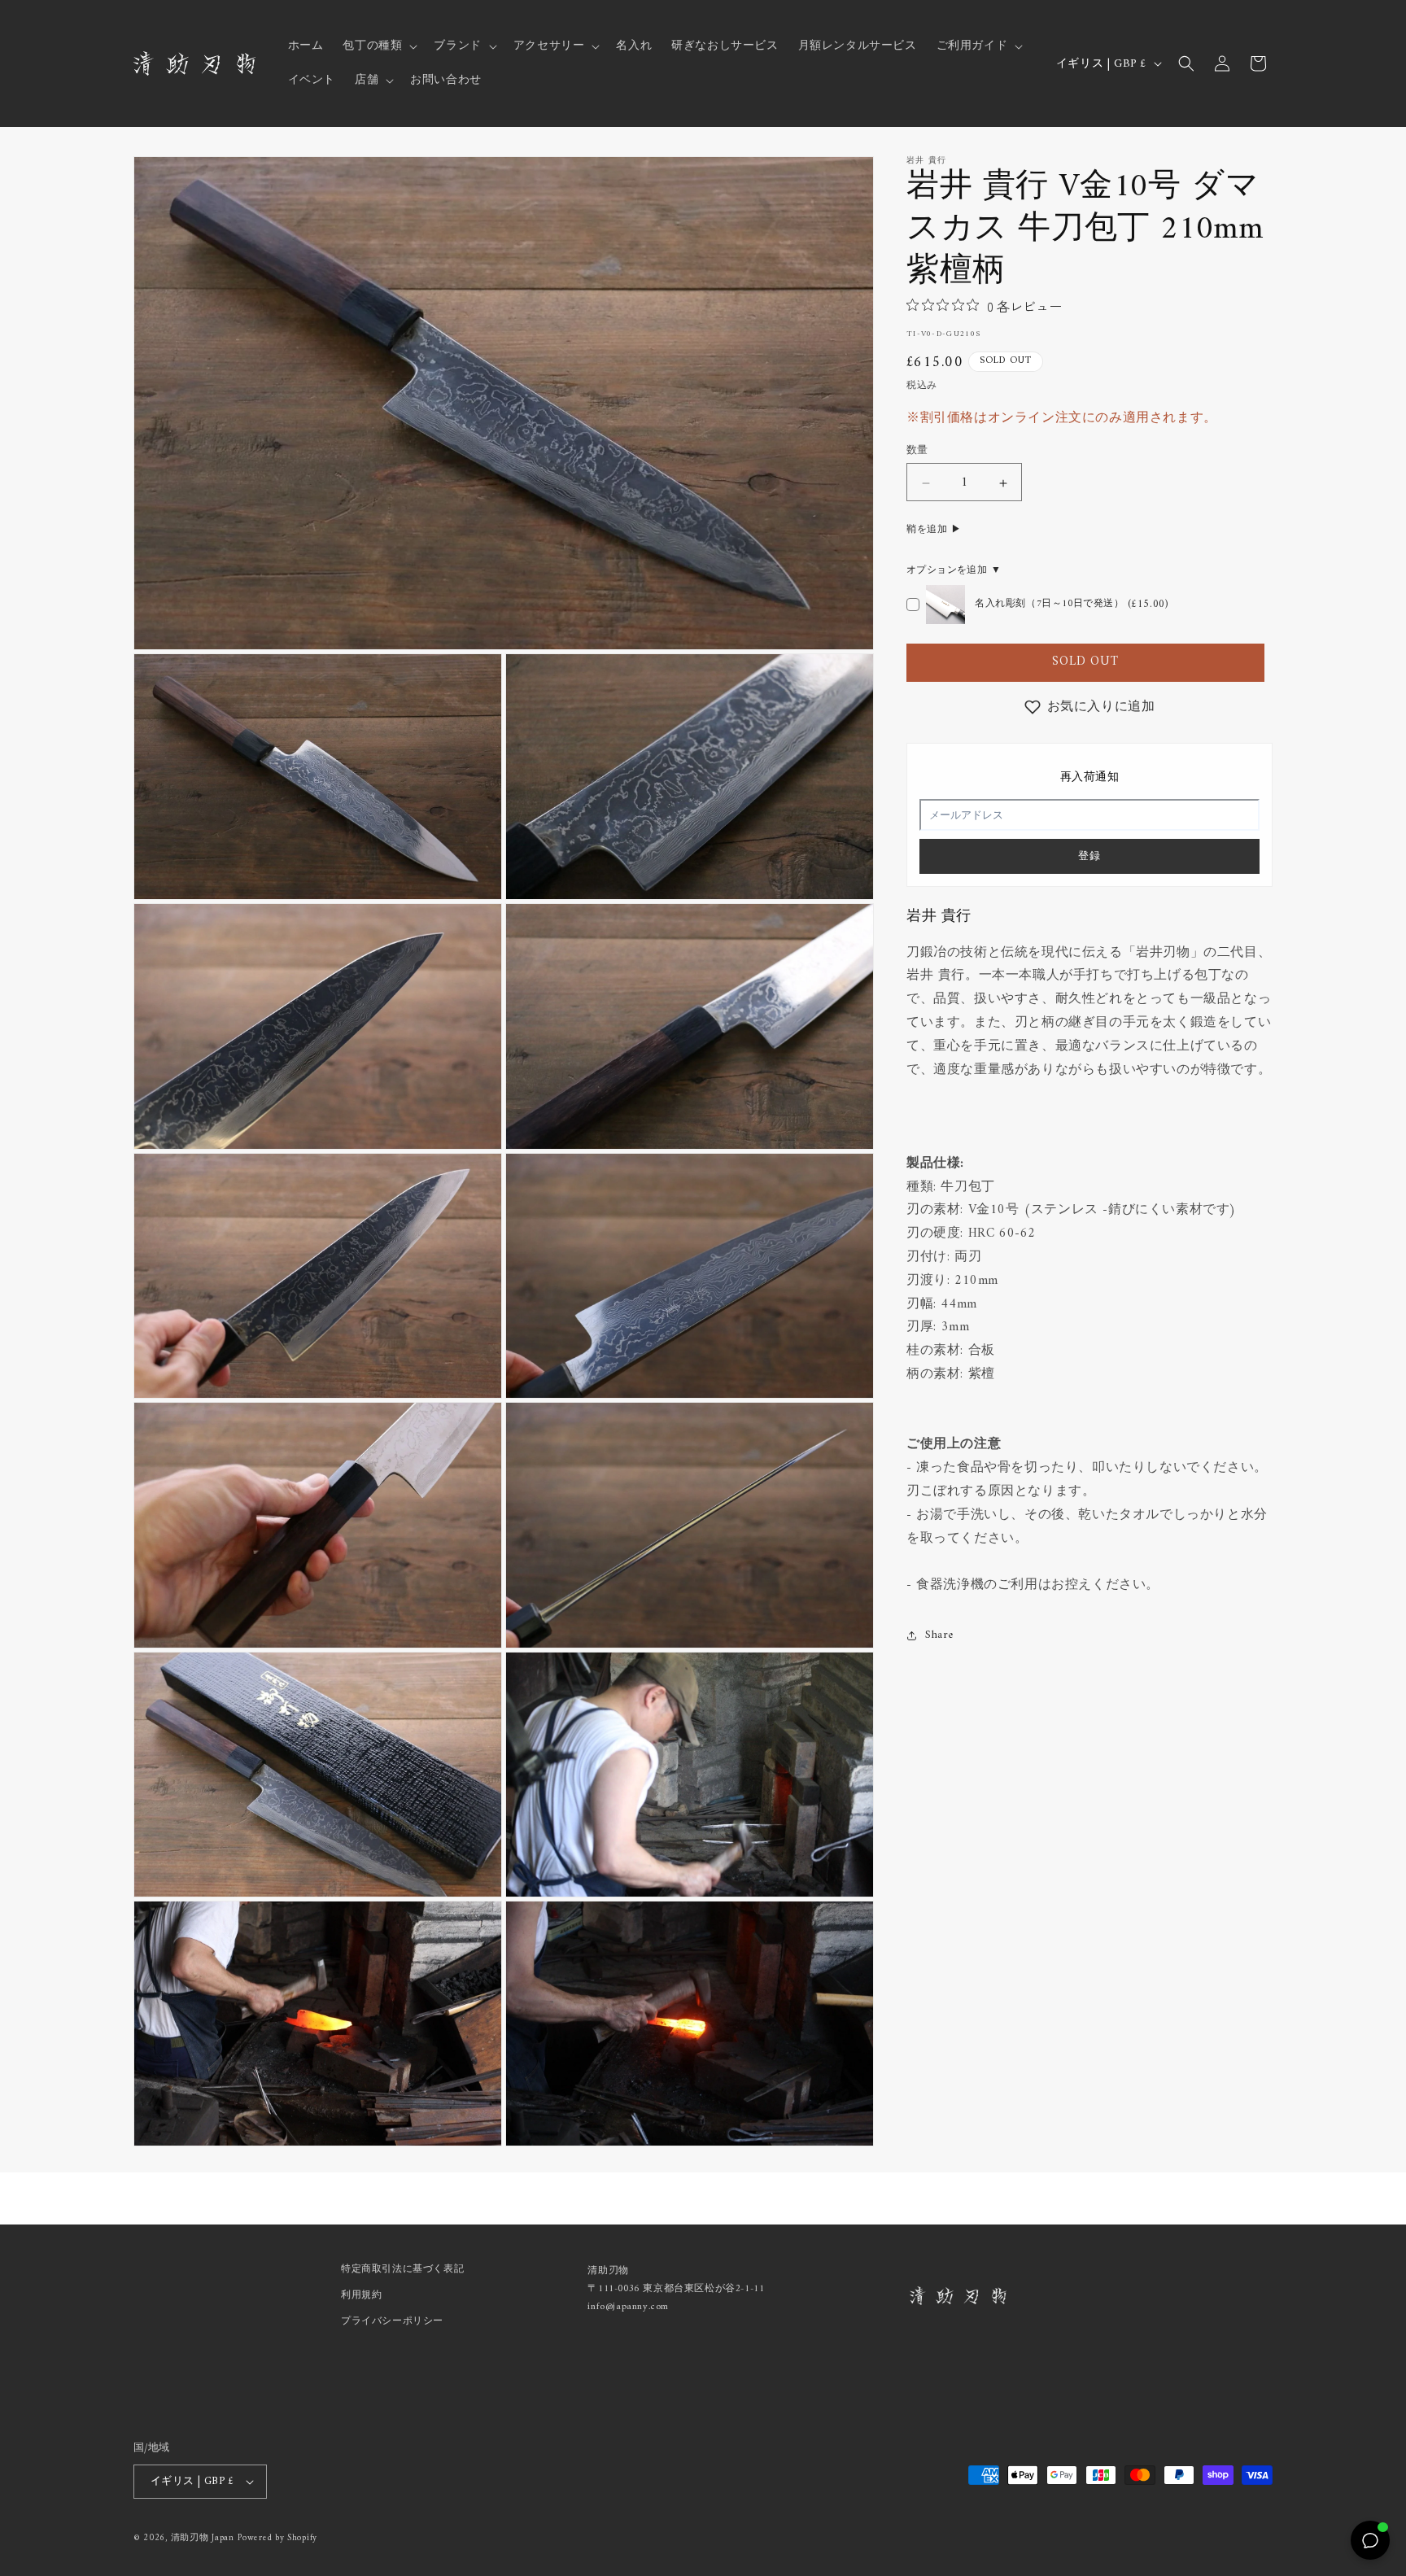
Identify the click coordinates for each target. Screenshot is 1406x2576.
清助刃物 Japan (203, 2538)
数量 (917, 452)
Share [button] (939, 1635)
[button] (378, 46)
